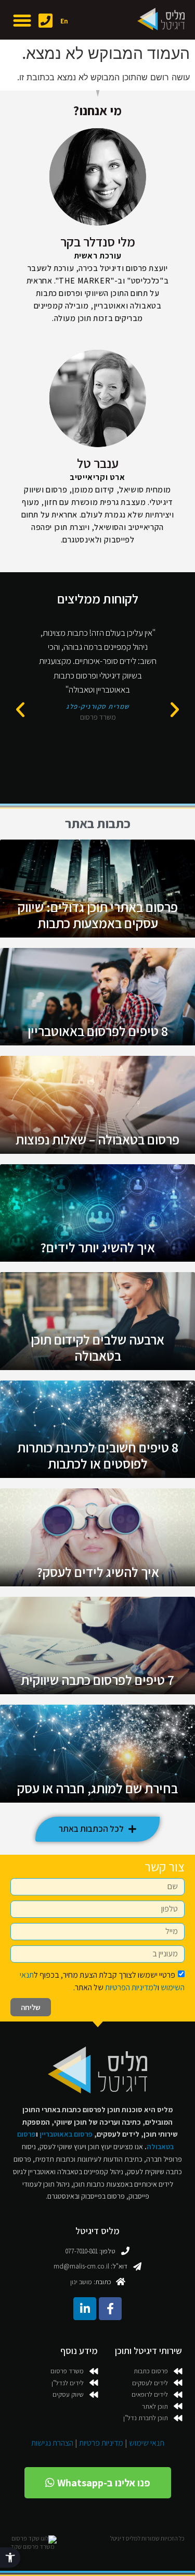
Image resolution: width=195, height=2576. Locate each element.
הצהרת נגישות (52, 2443)
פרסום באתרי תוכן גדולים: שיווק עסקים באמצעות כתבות (98, 915)
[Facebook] (110, 2309)
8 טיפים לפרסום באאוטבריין (98, 1031)
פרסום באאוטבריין (66, 2134)
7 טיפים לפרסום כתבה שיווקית (97, 1680)
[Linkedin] (85, 2309)
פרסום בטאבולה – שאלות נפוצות (97, 1139)
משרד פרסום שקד (32, 2547)
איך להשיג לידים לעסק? (98, 1572)
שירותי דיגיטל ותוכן (148, 2351)
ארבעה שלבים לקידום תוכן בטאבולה (97, 1347)
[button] (10, 2557)
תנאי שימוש (147, 2443)
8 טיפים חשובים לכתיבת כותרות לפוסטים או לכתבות (98, 1455)
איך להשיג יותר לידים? (97, 1247)
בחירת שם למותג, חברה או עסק (97, 1788)
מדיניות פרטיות (101, 2443)
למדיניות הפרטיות (131, 1987)
